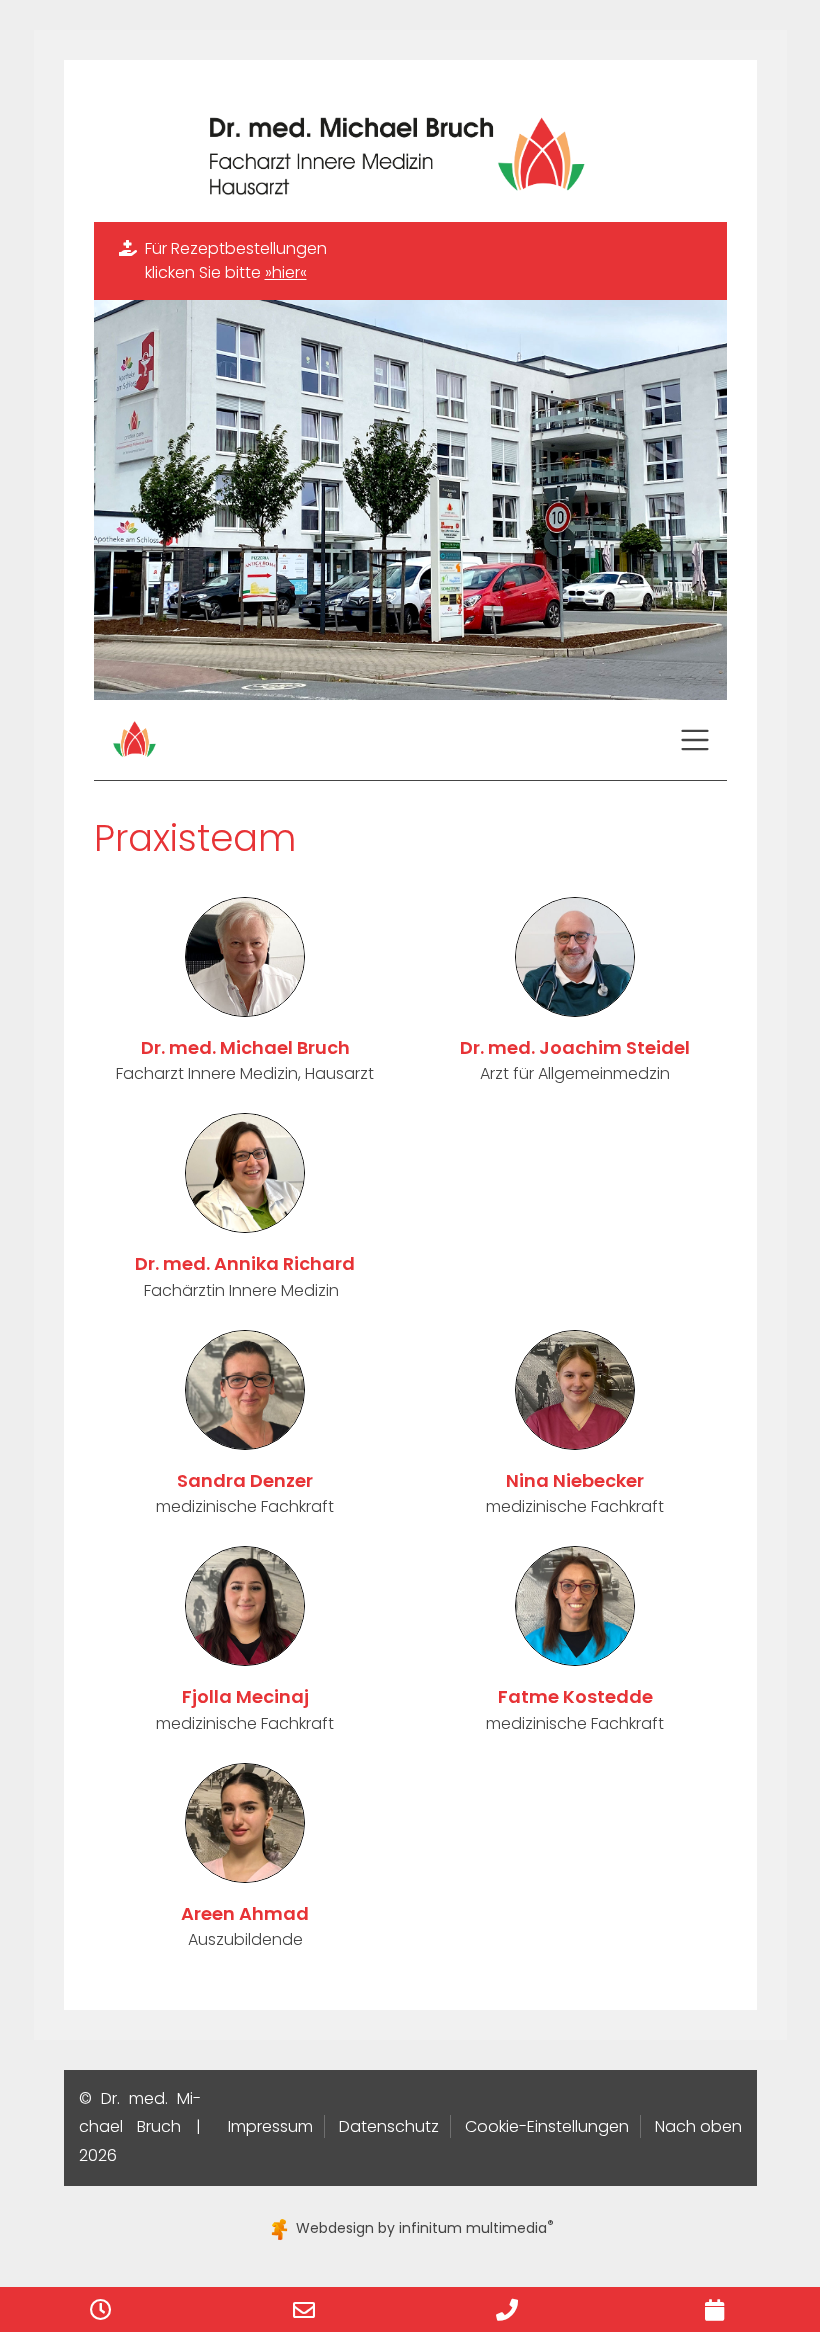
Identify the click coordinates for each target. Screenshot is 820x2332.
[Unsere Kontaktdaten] (304, 2309)
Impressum (270, 2126)
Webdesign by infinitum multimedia (423, 2227)
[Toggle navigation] (695, 740)
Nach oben (698, 2126)
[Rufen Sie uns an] (506, 2309)
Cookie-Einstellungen (547, 2126)
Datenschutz (389, 2126)
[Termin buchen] (714, 2309)
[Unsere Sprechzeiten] (101, 2309)
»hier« (286, 272)
